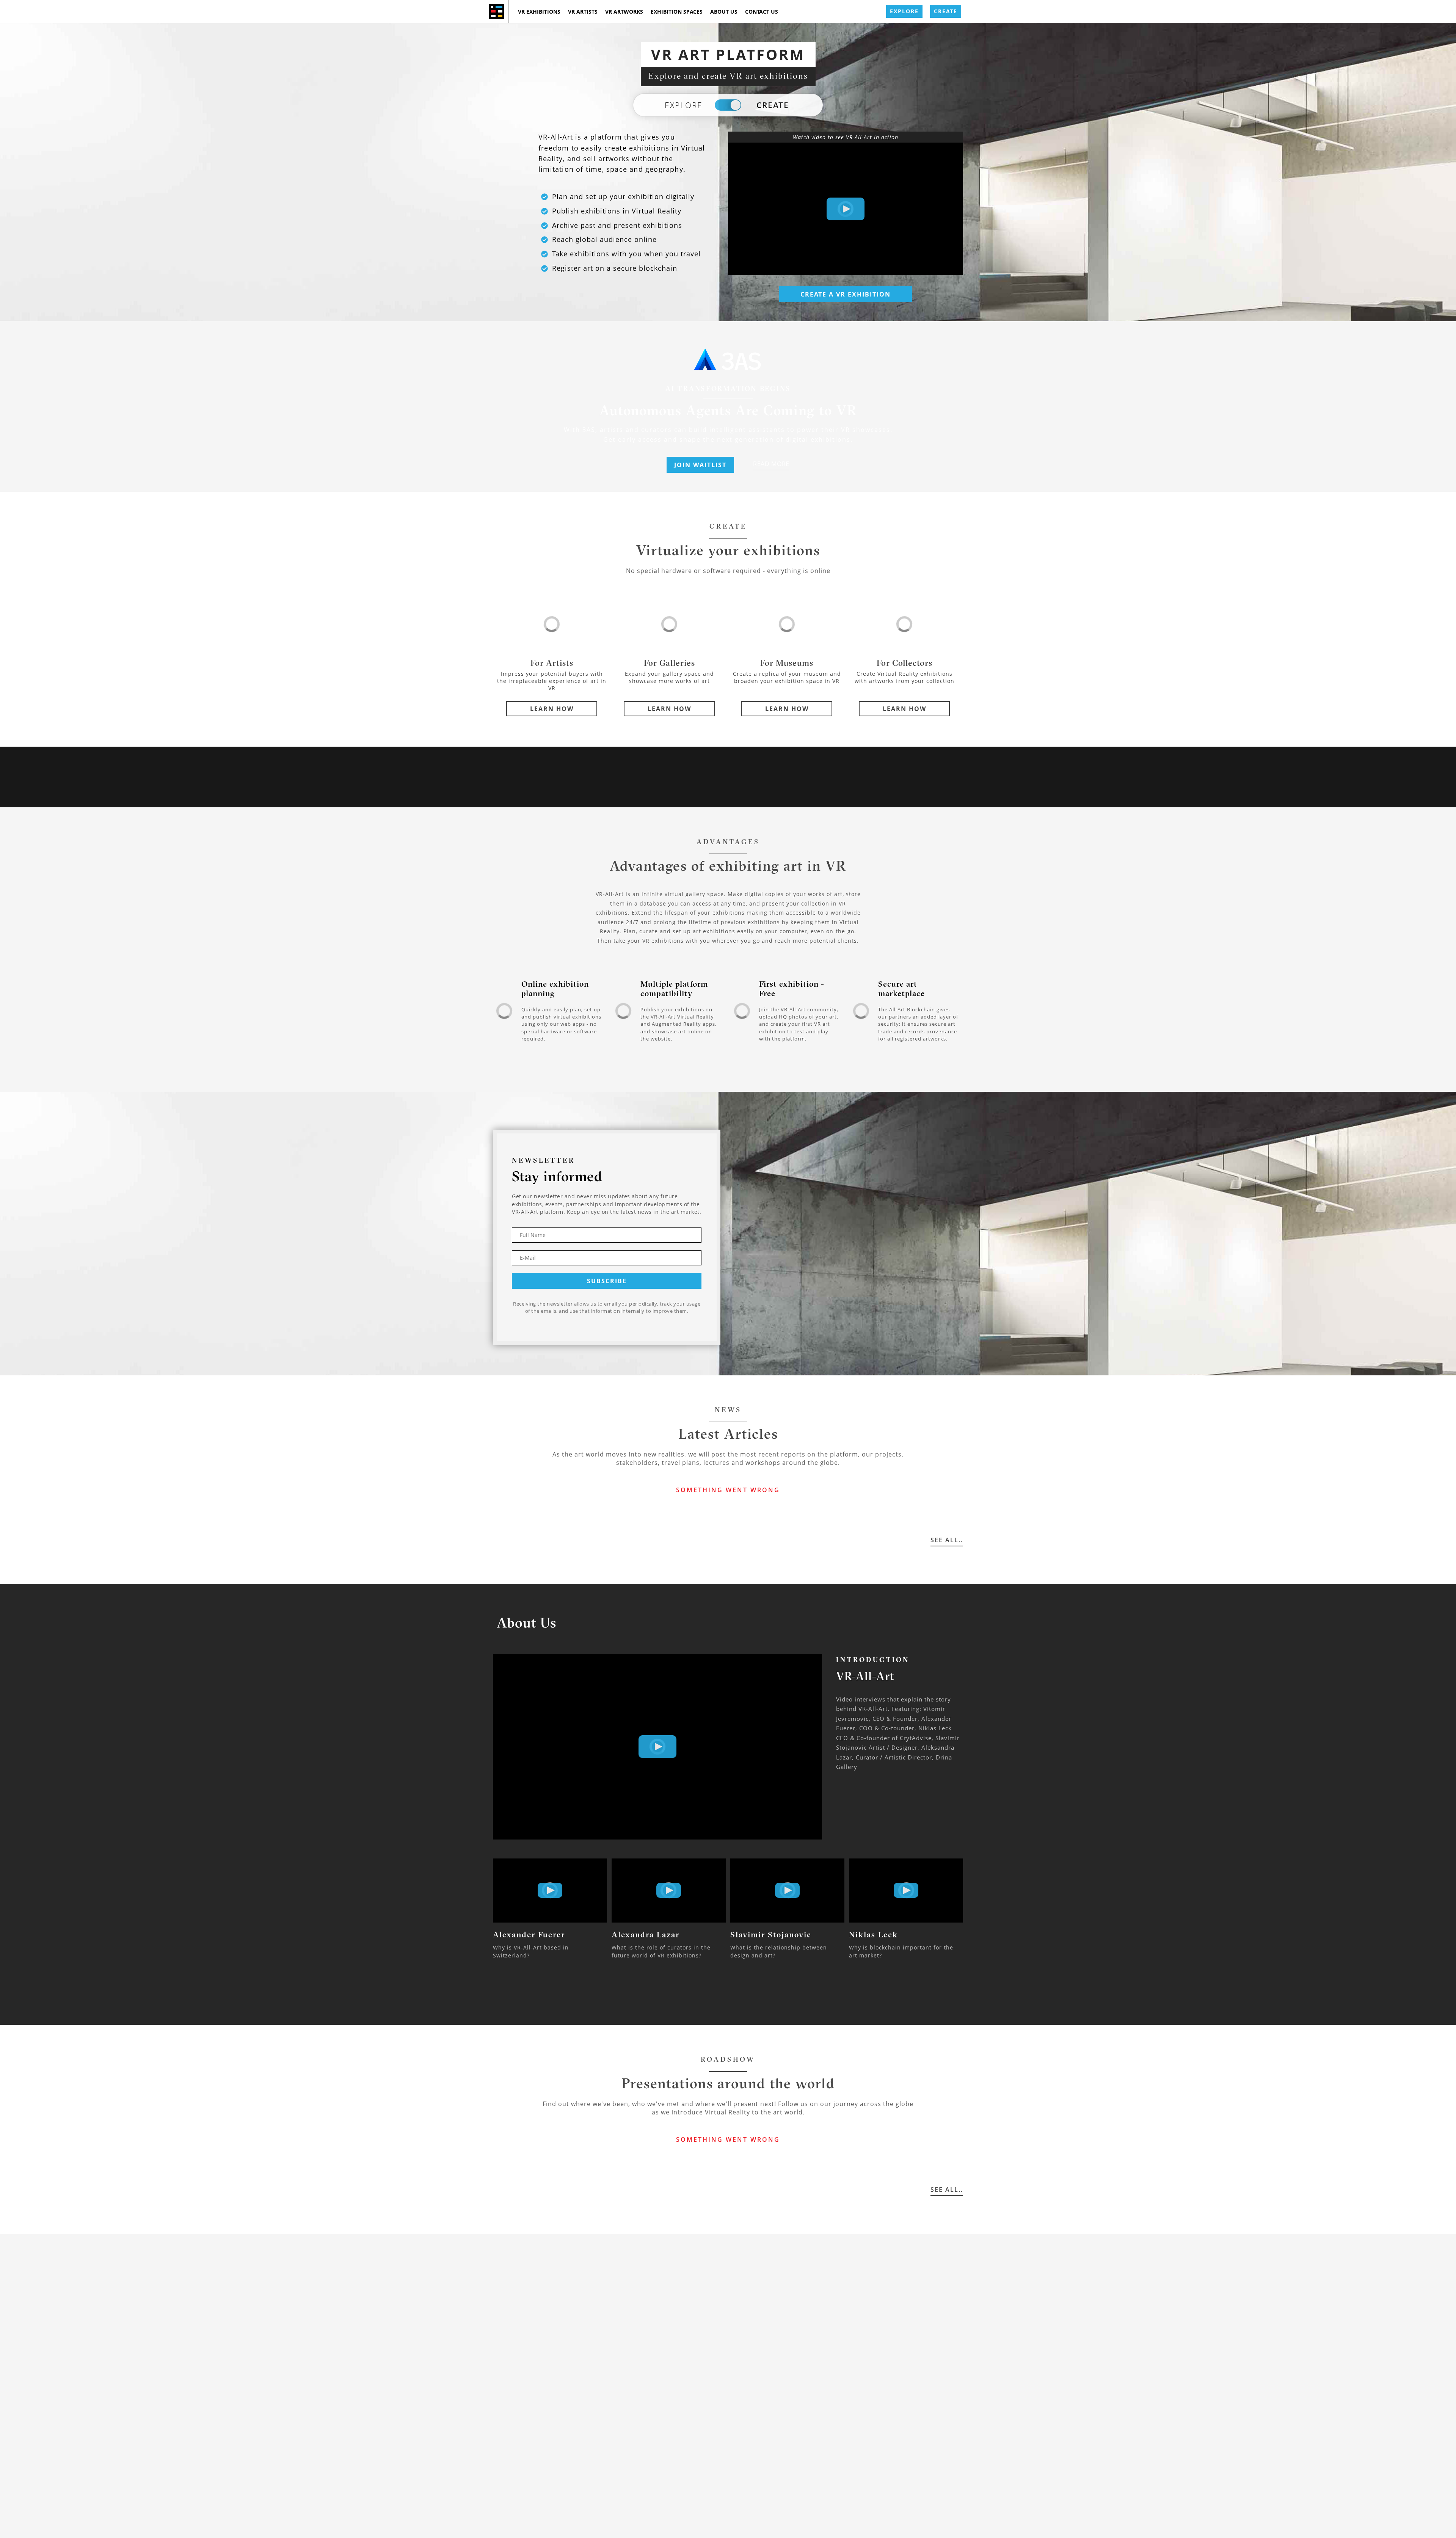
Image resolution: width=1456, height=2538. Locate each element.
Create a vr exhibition (846, 294)
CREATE (946, 11)
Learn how (552, 709)
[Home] (497, 11)
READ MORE (771, 464)
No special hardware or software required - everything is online (728, 571)
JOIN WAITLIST (700, 465)
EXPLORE (904, 11)
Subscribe (607, 1281)
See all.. (947, 1540)
